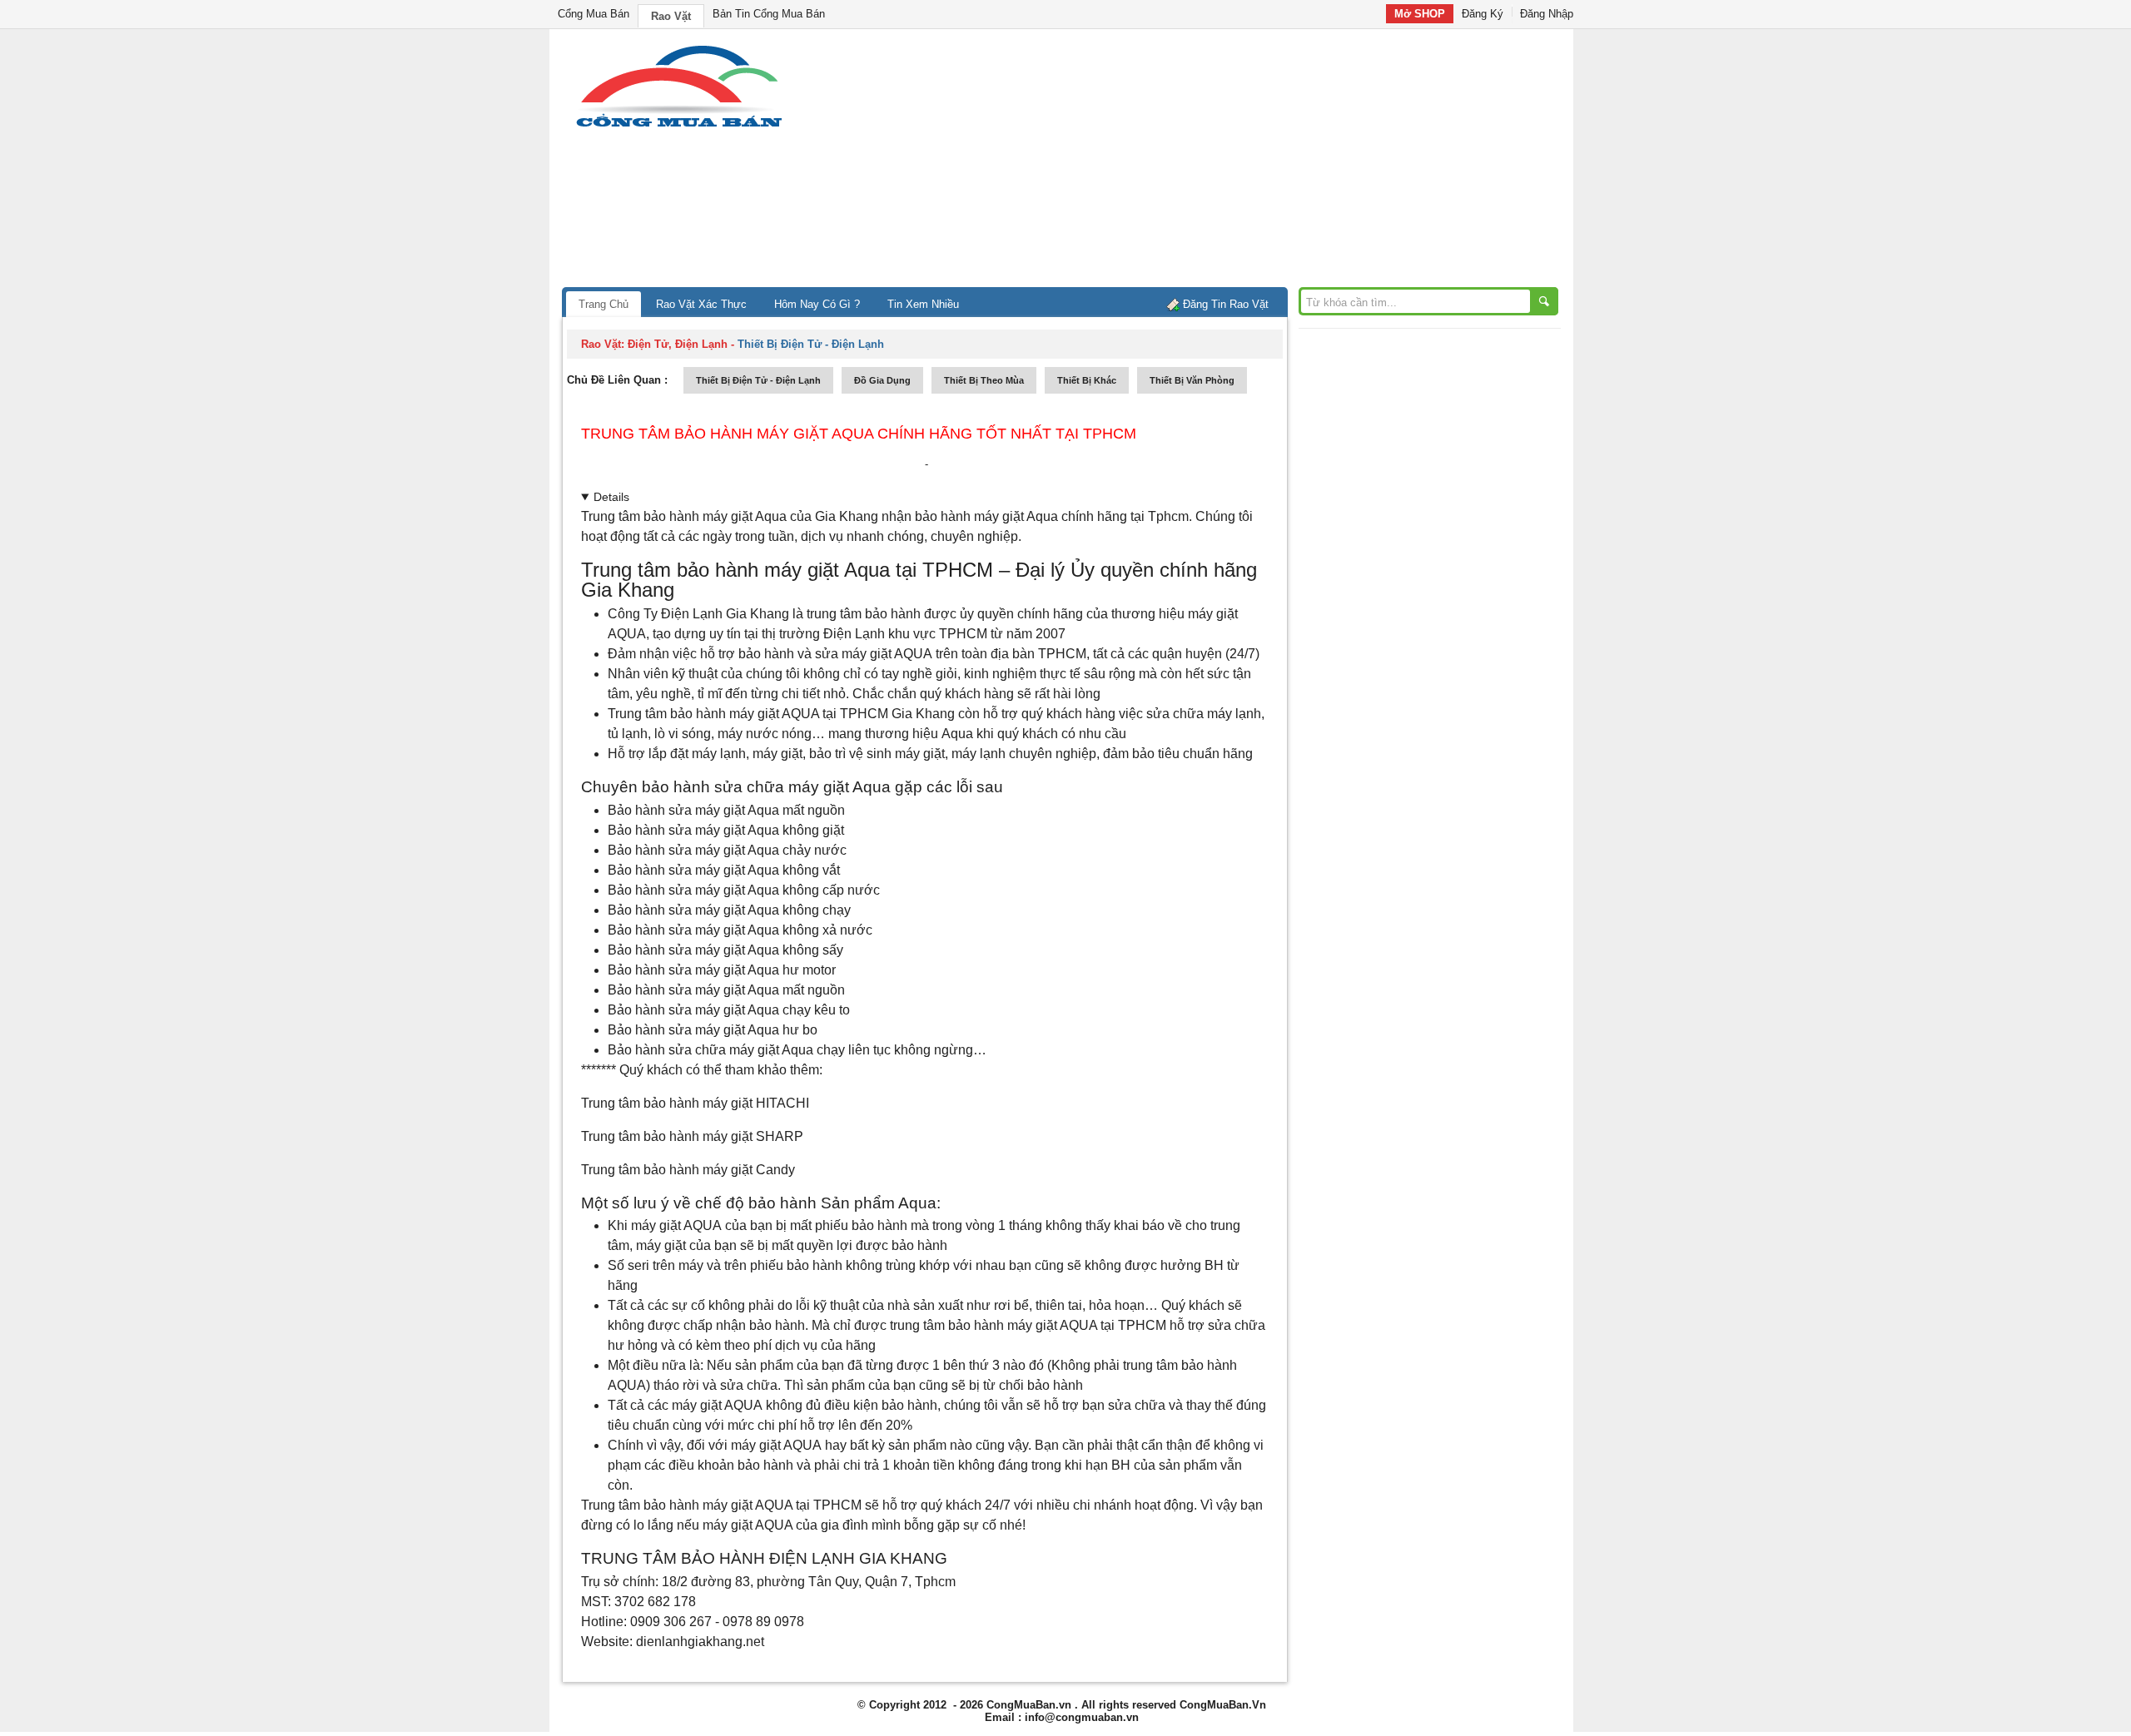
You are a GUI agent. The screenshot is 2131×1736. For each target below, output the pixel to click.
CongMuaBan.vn (1029, 1705)
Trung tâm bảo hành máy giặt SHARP (692, 1136)
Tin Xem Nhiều (923, 304)
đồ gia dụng (882, 380)
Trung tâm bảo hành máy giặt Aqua (684, 516)
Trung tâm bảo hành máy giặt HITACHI (695, 1103)
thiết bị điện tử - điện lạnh (758, 380)
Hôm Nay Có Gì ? (817, 304)
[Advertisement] (1207, 162)
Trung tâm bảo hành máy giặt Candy (688, 1170)
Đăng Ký (1483, 14)
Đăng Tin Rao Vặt (1226, 304)
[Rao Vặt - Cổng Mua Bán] (679, 127)
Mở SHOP (1420, 14)
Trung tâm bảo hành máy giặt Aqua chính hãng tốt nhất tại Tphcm (859, 434)
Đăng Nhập (1547, 14)
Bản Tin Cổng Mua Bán (769, 14)
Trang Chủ (604, 304)
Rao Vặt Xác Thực (701, 304)
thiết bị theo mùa (984, 380)
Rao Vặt (671, 16)
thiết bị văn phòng (1192, 380)
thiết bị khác (1087, 380)
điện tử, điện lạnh (678, 344)
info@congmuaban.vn (1082, 1717)
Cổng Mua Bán (594, 14)
